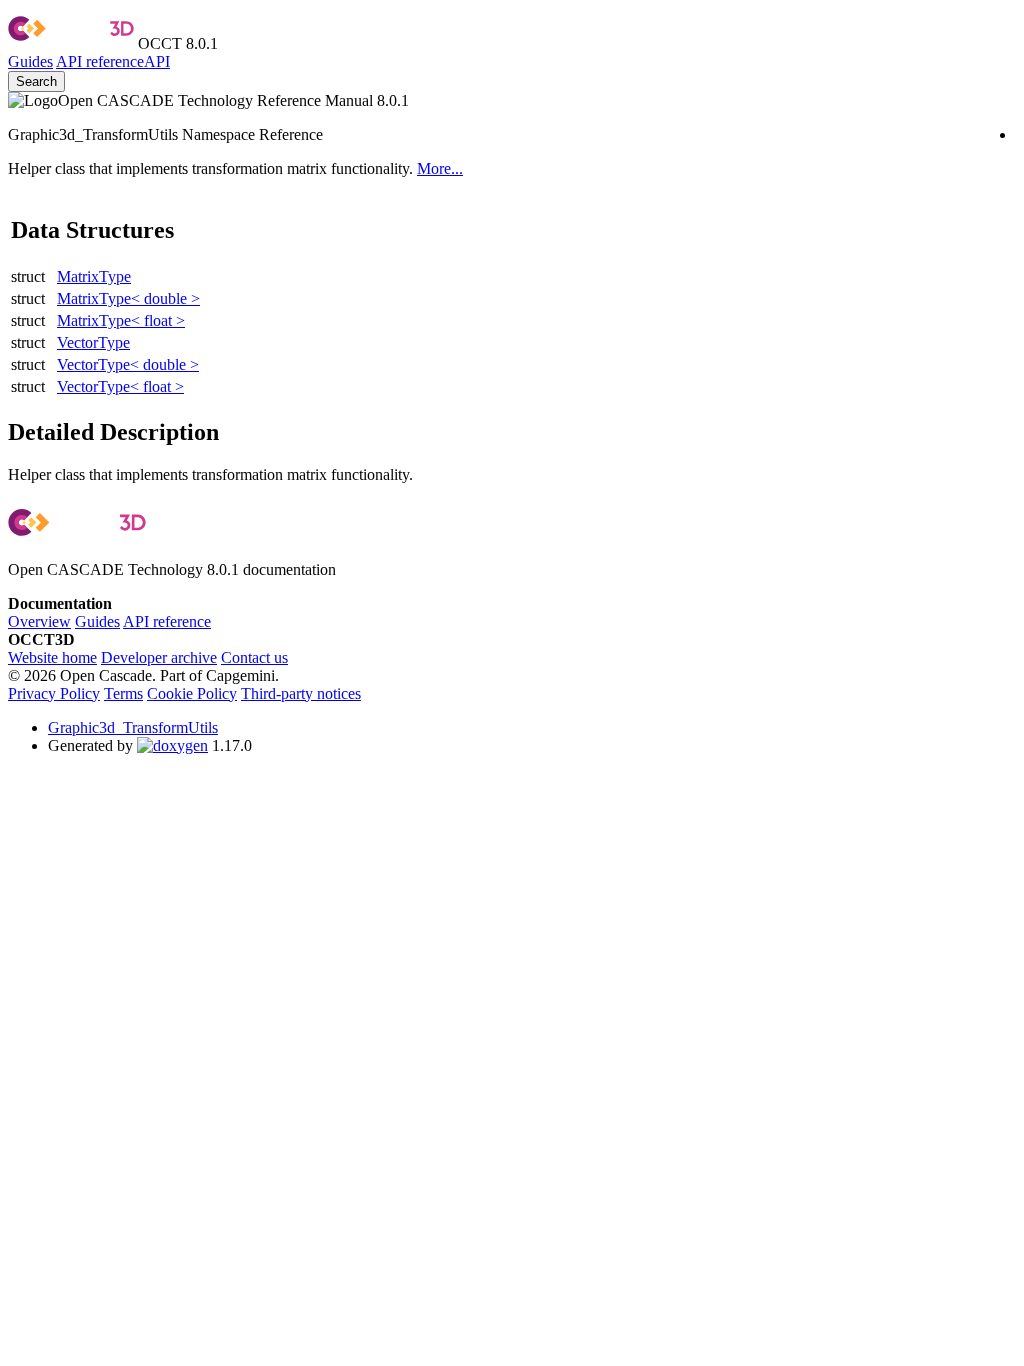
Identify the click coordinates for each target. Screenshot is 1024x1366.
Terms (123, 693)
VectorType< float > (120, 386)
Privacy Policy (54, 693)
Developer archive (159, 657)
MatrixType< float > (121, 320)
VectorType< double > (128, 364)
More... (440, 168)
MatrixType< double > (128, 298)
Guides (30, 61)
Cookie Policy (192, 693)
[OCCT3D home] (71, 43)
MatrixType (94, 276)
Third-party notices (301, 693)
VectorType (93, 342)
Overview (39, 621)
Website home (52, 657)
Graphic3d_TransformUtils (133, 727)
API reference (167, 621)
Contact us (254, 657)
